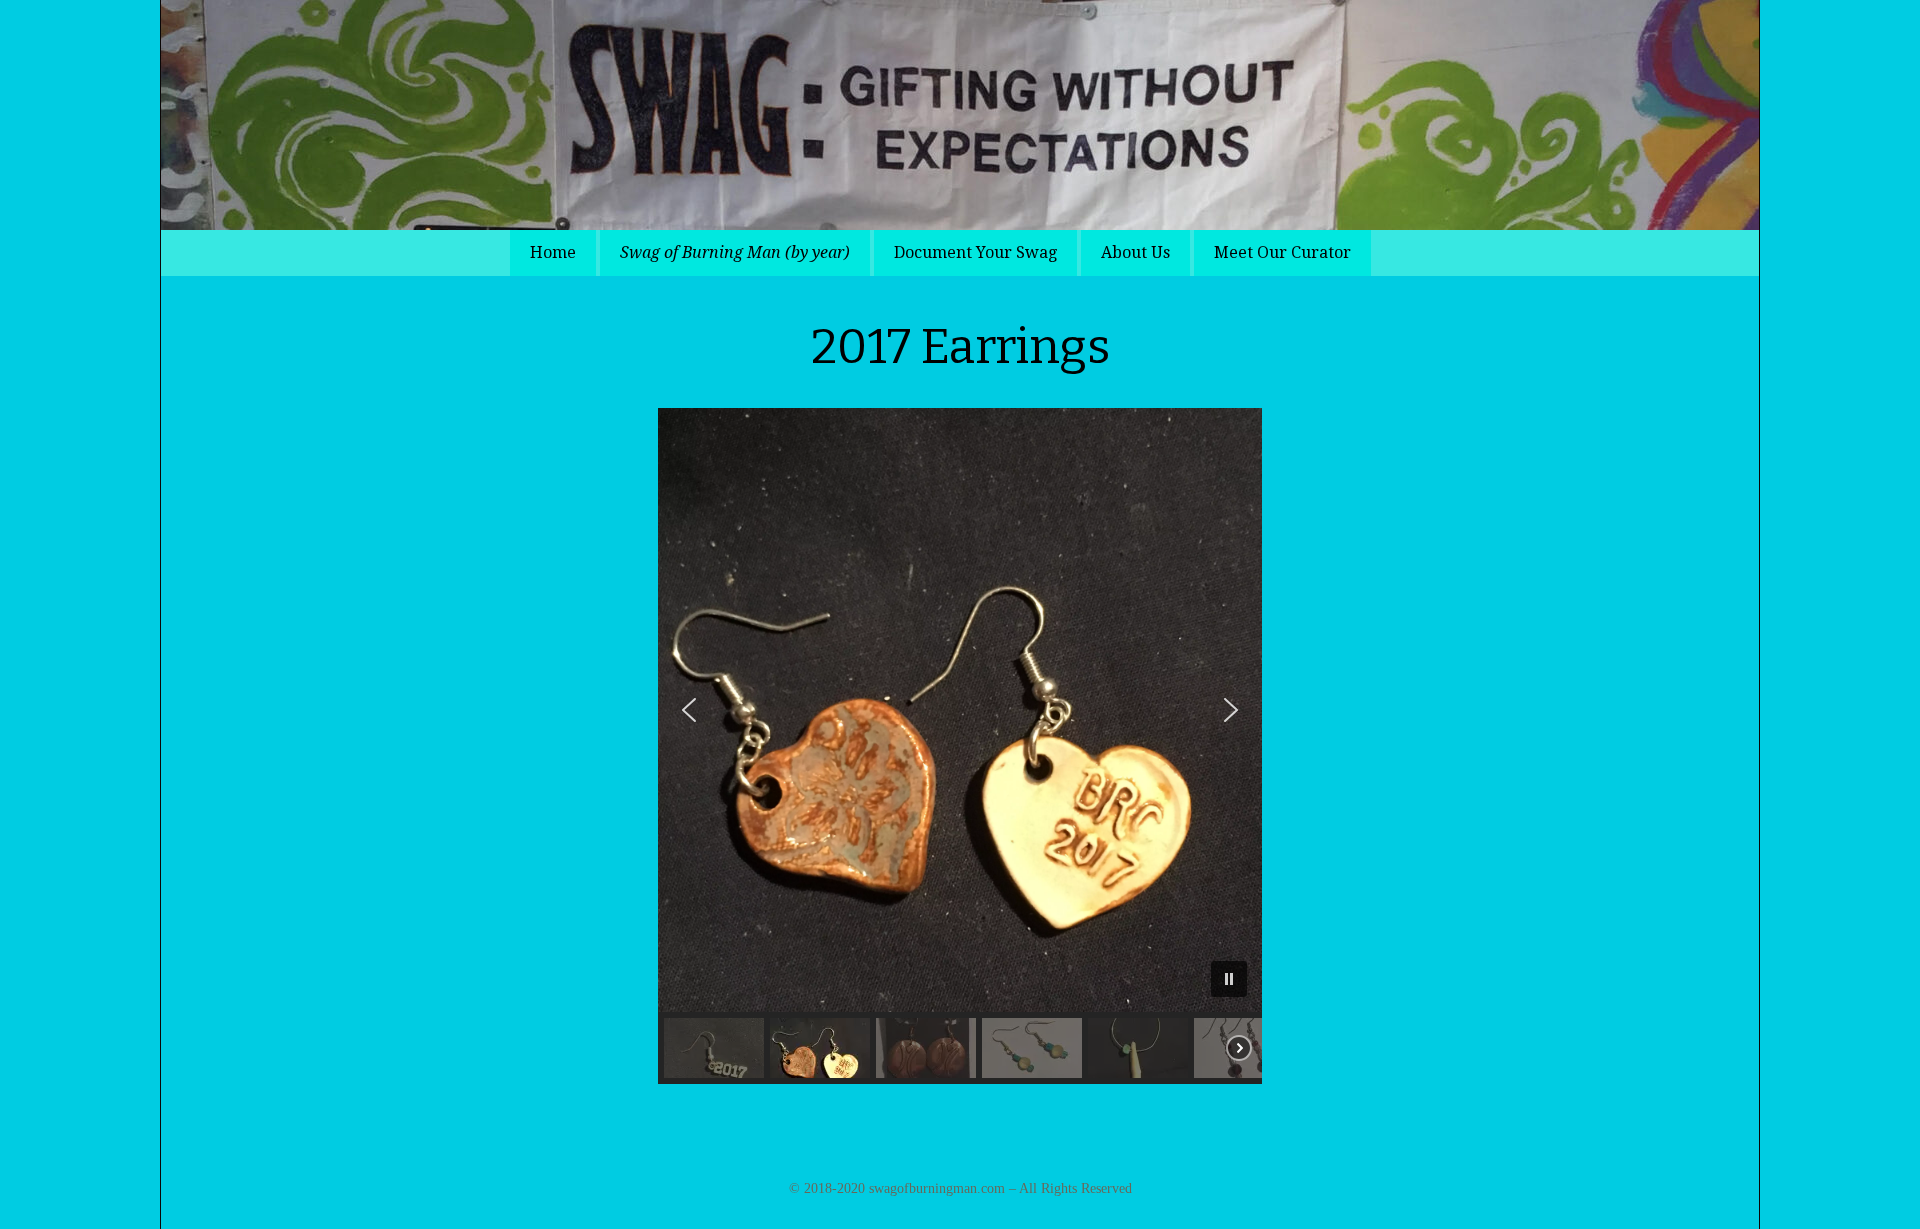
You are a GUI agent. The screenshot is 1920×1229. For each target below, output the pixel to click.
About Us (1135, 252)
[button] (689, 710)
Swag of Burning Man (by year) (735, 252)
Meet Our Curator (1282, 252)
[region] (960, 746)
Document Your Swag (975, 252)
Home (553, 252)
